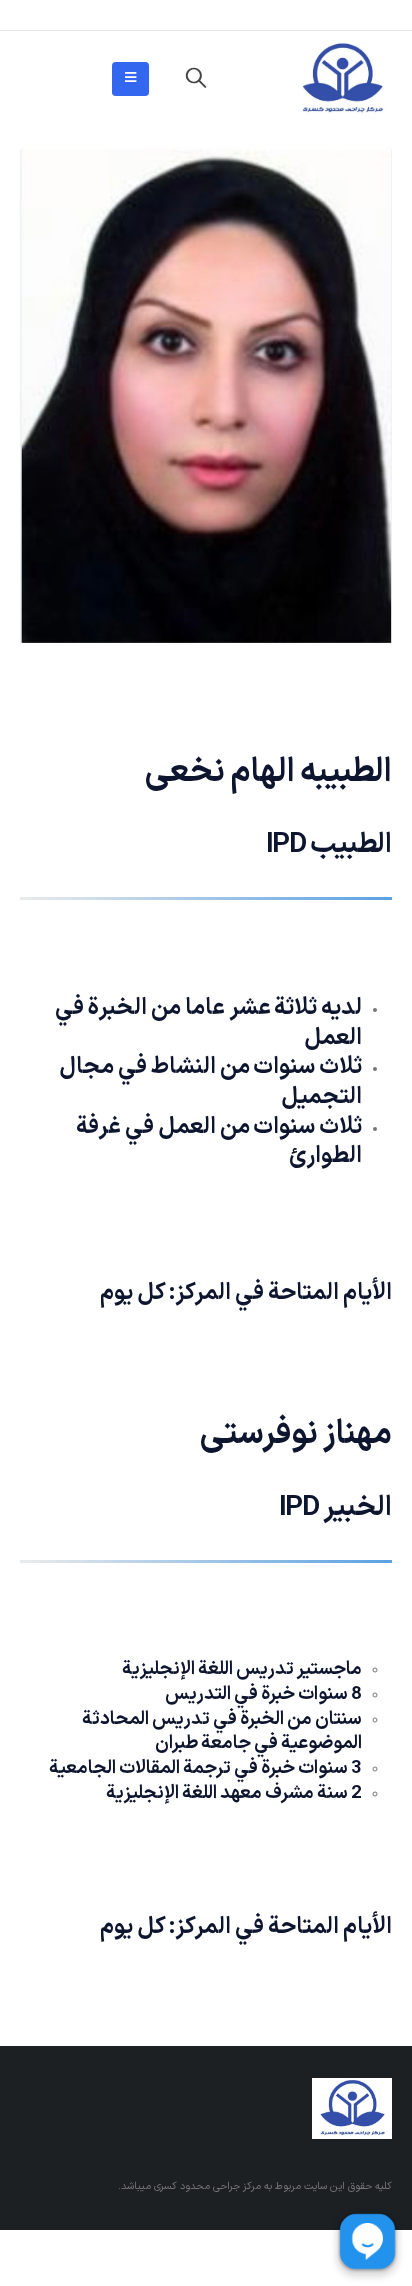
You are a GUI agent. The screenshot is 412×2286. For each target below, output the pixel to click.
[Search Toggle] (196, 79)
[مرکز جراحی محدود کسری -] (342, 79)
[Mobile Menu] (130, 79)
